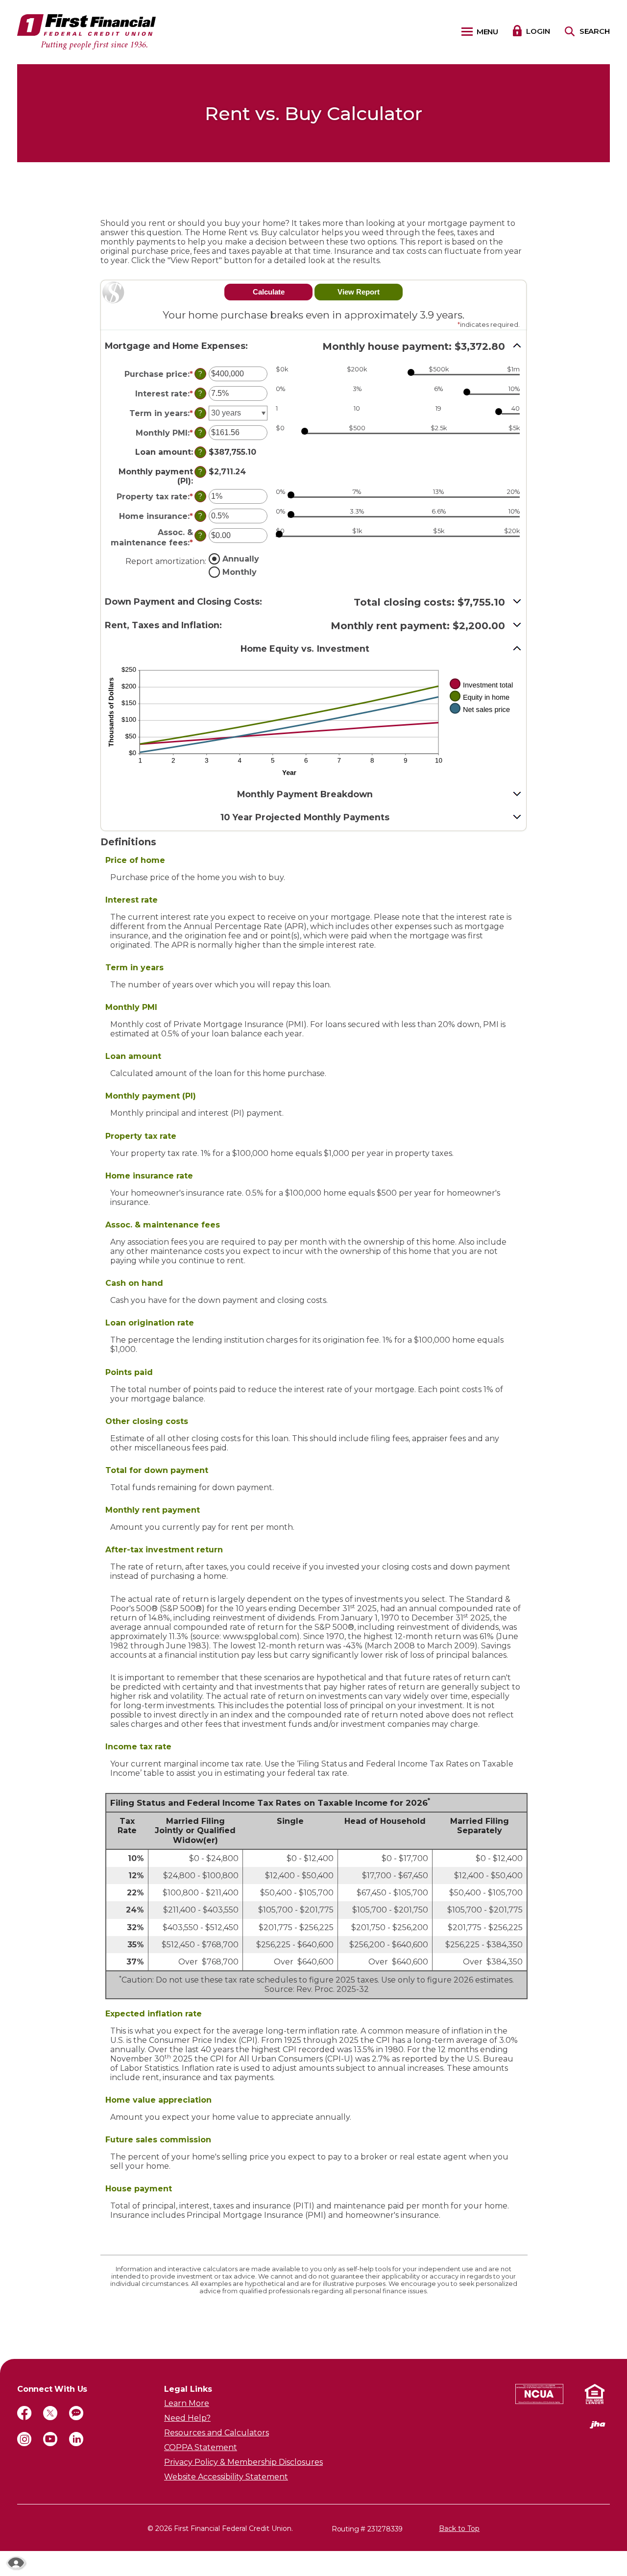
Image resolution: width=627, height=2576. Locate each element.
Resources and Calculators (217, 2433)
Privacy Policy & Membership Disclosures (243, 2462)
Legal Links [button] (188, 2389)
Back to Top (459, 2528)
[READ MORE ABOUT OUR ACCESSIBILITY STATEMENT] (16, 2563)
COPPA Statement (201, 2447)
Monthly (240, 572)
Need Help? (187, 2418)
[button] (313, 346)
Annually (241, 558)
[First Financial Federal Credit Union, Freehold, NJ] (86, 32)
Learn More (187, 2403)
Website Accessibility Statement (226, 2477)
